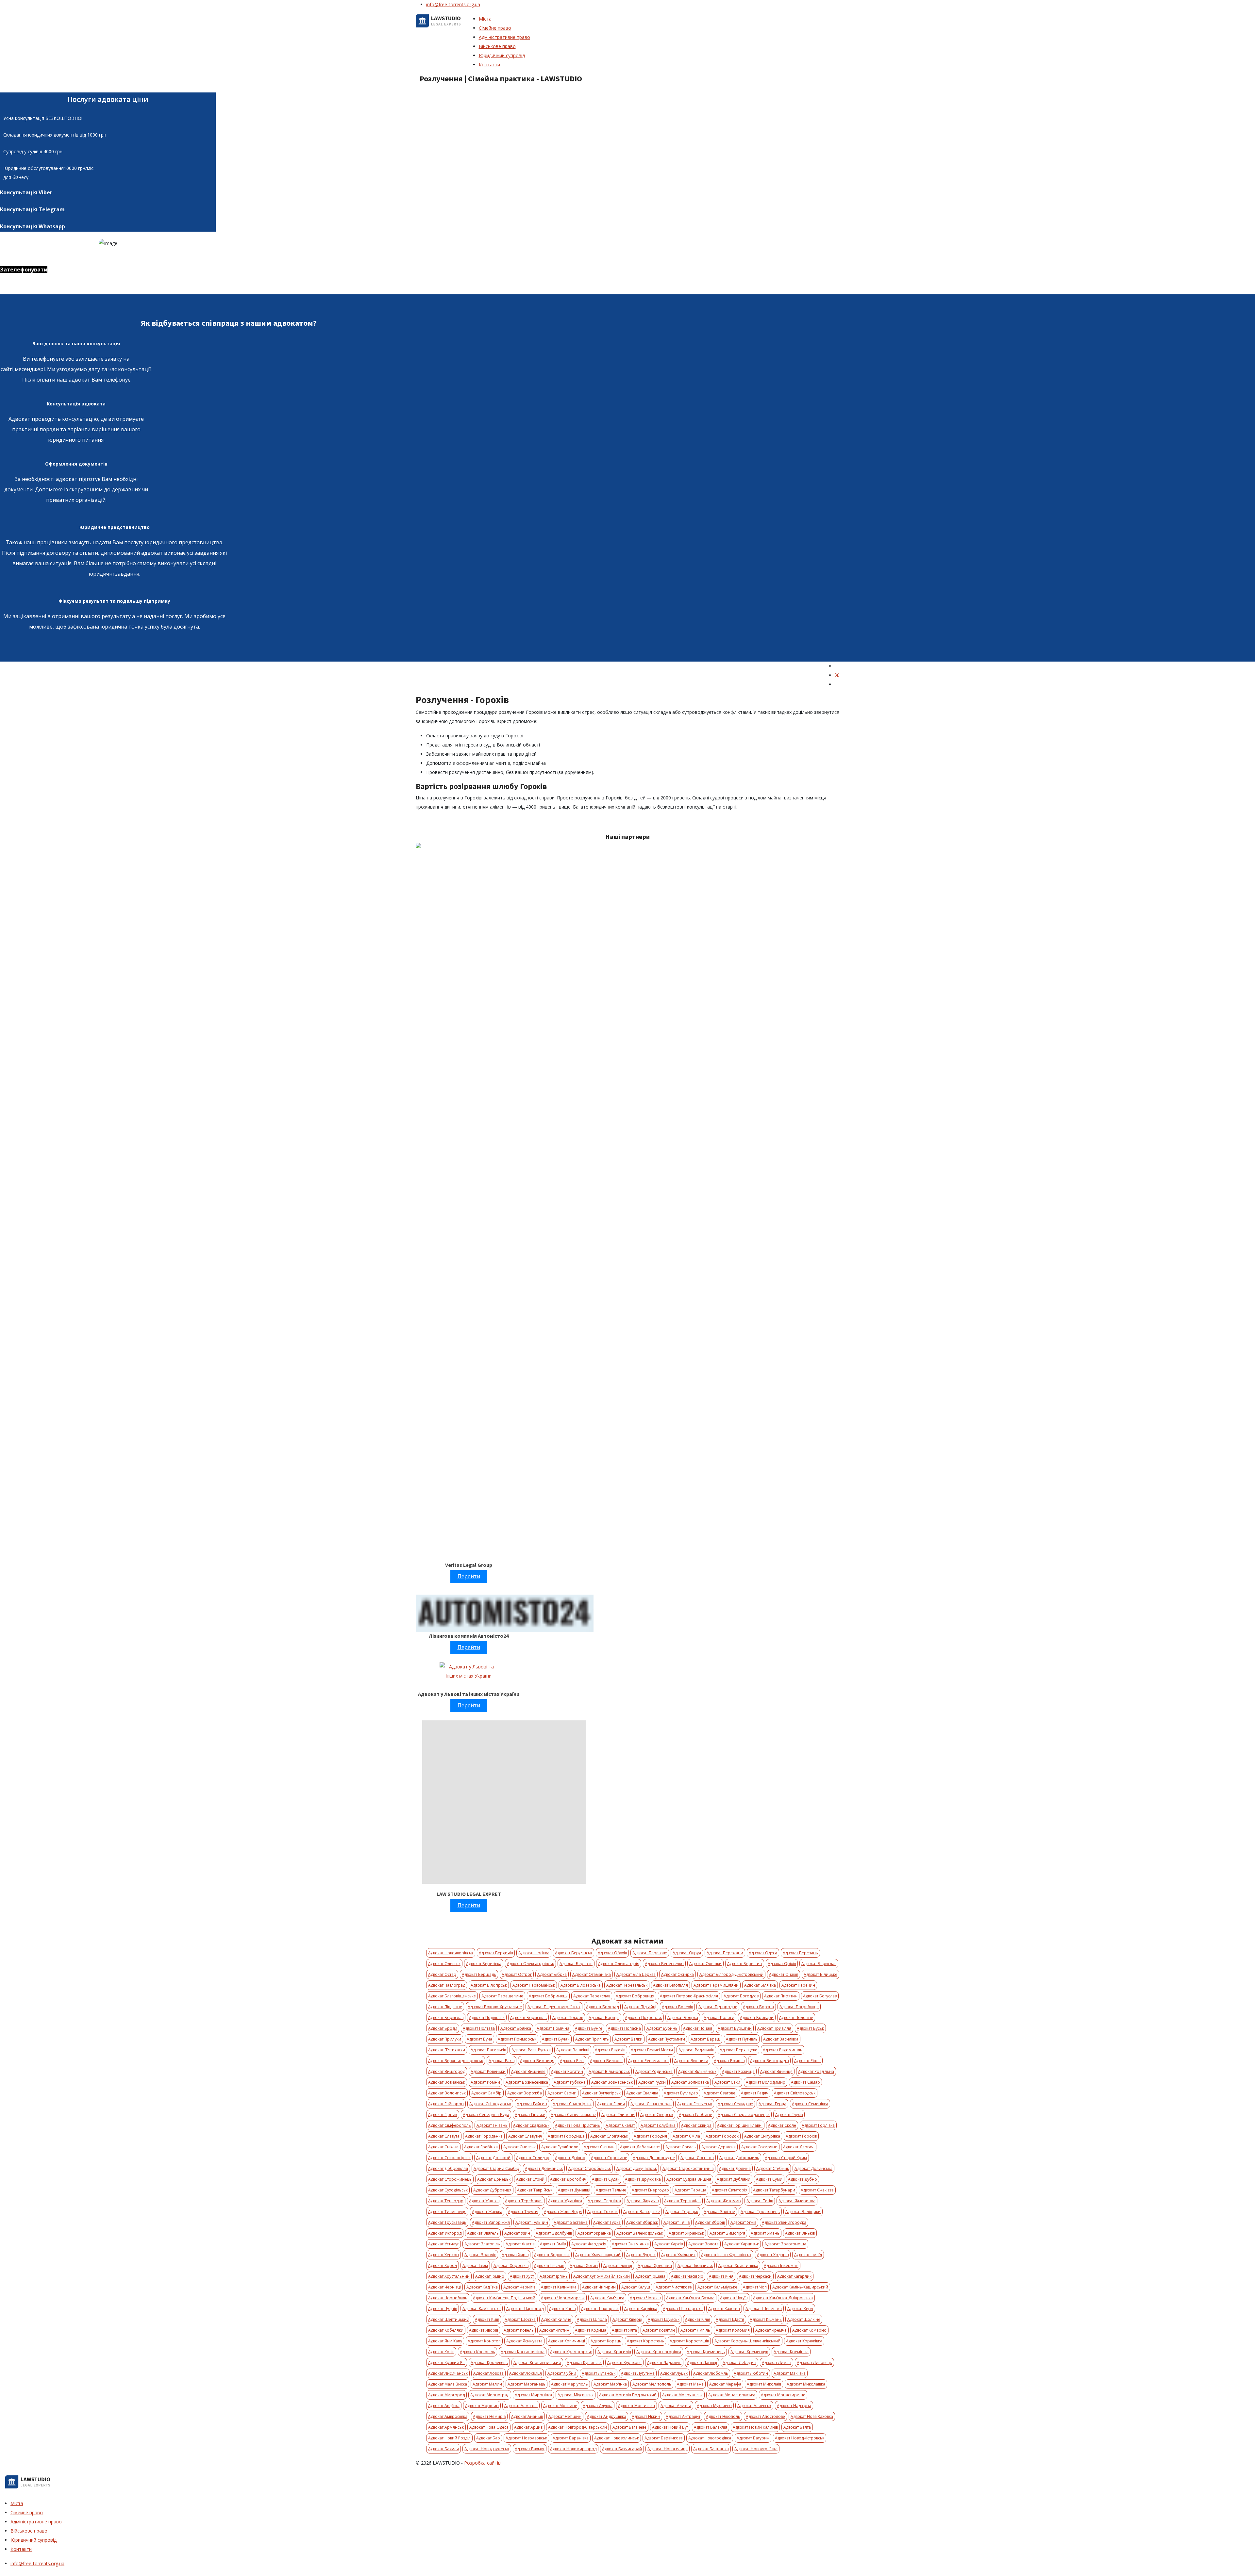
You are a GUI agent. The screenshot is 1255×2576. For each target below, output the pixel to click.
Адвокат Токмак (602, 2212)
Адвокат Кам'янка (607, 2298)
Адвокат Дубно (803, 2179)
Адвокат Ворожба (525, 2093)
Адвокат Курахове (624, 2363)
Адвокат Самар (805, 2082)
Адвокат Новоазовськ (526, 2438)
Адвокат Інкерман (781, 2265)
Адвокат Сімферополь (450, 2125)
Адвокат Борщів (604, 2018)
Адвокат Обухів (612, 1953)
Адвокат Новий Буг (670, 2427)
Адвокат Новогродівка (710, 2438)
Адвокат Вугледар (681, 2093)
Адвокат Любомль (711, 2373)
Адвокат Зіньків (800, 2233)
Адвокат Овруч (687, 1953)
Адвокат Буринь (662, 2028)
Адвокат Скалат (620, 2125)
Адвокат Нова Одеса (489, 2427)
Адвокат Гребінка (481, 2147)
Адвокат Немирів (489, 2416)
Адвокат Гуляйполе (560, 2147)
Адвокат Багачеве (629, 2427)
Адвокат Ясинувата (524, 2341)
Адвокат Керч (800, 2309)
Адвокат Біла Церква (636, 1974)
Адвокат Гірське (530, 2115)
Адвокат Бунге (589, 2028)
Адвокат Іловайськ (695, 2265)
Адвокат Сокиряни (759, 2147)
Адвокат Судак (606, 2179)
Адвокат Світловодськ (795, 2093)
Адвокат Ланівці (702, 2363)
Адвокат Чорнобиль (448, 2298)
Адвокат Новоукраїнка (756, 2449)
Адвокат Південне (445, 2007)
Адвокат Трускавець (447, 2222)
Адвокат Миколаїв (764, 2384)
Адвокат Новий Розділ (449, 2438)
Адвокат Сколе (782, 2125)
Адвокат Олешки (705, 1964)
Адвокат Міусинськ (576, 2395)
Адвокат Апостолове (765, 2416)
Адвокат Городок (722, 2136)
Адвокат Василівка (781, 2039)
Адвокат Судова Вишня (689, 2179)
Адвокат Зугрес (641, 2255)
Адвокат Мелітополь (652, 2384)
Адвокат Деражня (719, 2147)
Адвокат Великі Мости (652, 2050)
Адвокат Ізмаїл (808, 2255)
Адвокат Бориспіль (528, 2018)
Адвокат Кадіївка (482, 2287)
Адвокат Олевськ (444, 1964)
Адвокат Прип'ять (592, 2039)
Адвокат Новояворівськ (451, 1953)
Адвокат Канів (562, 2309)
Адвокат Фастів (520, 2244)
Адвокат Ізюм (475, 2265)
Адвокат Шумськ (664, 2319)
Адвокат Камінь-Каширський (800, 2287)
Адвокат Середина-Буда (486, 2115)
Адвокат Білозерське (581, 1985)
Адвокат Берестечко (664, 1964)
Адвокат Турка (607, 2222)
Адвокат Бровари (757, 2018)
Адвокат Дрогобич (568, 2179)
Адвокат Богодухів (741, 1996)
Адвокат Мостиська (636, 2406)
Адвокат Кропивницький (537, 2363)
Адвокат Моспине (560, 2406)
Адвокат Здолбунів (554, 2233)
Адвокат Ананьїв (527, 2416)
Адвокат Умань (765, 2233)
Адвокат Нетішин (565, 2416)
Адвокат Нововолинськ (617, 2438)
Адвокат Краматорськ (571, 2352)
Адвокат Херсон (443, 2255)
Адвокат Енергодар (650, 2190)
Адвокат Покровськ (643, 2018)
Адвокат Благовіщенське (452, 1996)
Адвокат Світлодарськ (490, 2104)
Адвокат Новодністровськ (800, 2438)
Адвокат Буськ (810, 2028)
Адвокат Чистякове (674, 2287)
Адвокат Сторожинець (450, 2179)
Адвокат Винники (691, 2061)
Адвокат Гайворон (446, 2104)
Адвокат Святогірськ (572, 2104)
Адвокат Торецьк (682, 2212)
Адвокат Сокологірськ (449, 2158)
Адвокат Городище (566, 2136)
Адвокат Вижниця (537, 2061)
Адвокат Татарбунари (774, 2190)
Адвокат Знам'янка (630, 2244)
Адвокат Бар (488, 2438)
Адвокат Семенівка (810, 2104)
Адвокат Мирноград (490, 2395)
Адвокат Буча (479, 2039)
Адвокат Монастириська (732, 2395)
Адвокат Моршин (482, 2406)
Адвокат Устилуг (443, 2244)
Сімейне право (495, 28)
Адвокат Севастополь (651, 2104)
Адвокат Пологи (719, 2018)
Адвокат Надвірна (794, 2406)
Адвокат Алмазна (521, 2406)
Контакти (489, 65)
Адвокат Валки (628, 2039)
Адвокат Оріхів (782, 1964)
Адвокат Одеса (763, 1953)
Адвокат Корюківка (804, 2341)
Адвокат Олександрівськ (530, 1964)
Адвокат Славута (444, 2136)
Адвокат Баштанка (711, 2449)
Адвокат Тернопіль (682, 2201)
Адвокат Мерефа (725, 2384)
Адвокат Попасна (624, 2028)
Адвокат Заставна (571, 2222)
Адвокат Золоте (703, 2244)
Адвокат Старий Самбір (496, 2168)
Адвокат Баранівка (571, 2438)
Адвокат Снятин (599, 2147)
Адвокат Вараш (705, 2039)
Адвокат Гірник (443, 2115)
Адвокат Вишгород (447, 2071)
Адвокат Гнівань (492, 2125)
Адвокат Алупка (598, 2406)
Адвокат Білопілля (670, 1985)
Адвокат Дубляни (734, 2179)
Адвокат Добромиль (739, 2158)
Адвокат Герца (772, 2104)
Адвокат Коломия (733, 2330)
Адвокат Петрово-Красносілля (689, 1996)
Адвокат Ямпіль (695, 2330)
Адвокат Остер (442, 1974)
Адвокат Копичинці (567, 2341)
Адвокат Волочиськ (447, 2093)
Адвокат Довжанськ (544, 2168)
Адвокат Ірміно (490, 2276)
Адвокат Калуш (636, 2287)
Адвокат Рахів (502, 2061)
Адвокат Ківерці (627, 2319)
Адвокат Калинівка (559, 2287)
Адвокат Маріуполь (569, 2384)
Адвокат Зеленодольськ (640, 2233)
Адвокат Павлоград (447, 1985)
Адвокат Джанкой (493, 2158)
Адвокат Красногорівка (659, 2352)
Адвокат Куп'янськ (584, 2363)
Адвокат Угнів (743, 2222)
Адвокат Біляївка (760, 1985)
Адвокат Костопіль (477, 2352)
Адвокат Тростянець (760, 2212)
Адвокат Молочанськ (682, 2395)
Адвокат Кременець (706, 2352)
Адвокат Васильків (488, 2050)
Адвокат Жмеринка (797, 2201)
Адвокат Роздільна (816, 2071)
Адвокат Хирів (515, 2255)
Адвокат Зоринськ (552, 2255)
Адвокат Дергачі (799, 2147)
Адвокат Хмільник (678, 2255)
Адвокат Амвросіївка (448, 2416)
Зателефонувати (24, 270)
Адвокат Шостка (520, 2319)
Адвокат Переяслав (592, 1996)
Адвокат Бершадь (479, 1974)
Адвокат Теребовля (524, 2201)
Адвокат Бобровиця (635, 1996)
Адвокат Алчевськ (754, 2406)
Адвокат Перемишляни (716, 1985)
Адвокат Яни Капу (445, 2341)
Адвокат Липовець (814, 2363)
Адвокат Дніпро (570, 2158)
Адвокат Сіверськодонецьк (744, 2115)
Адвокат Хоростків (511, 2265)
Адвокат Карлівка (641, 2309)
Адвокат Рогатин (567, 2071)
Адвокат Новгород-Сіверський (577, 2427)
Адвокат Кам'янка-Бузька (690, 2298)
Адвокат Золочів (480, 2255)
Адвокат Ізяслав (549, 2265)
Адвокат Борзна (758, 2007)
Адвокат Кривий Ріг (447, 2363)
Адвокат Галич (611, 2104)
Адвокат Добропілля (448, 2168)
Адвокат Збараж (642, 2222)
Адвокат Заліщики (803, 2212)
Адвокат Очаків (784, 1974)
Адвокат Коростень (645, 2341)
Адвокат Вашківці (573, 2050)
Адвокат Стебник (773, 2168)
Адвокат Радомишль (783, 2050)
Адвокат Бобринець (548, 1996)
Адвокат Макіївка (790, 2373)
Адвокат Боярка (683, 2018)
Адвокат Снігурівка (762, 2136)
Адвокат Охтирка (678, 1974)
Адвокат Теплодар (446, 2201)
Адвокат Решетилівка (648, 2061)
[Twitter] (837, 675)
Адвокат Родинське (654, 2071)
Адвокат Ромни (485, 2082)
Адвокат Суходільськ (448, 2190)
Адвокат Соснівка (697, 2158)
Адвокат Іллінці (618, 2265)
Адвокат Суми (769, 2179)
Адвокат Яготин (554, 2330)
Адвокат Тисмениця (447, 2212)
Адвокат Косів (441, 2352)
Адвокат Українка (594, 2233)
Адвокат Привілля (774, 2028)
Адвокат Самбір (486, 2093)
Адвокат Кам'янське (482, 2309)
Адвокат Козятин (659, 2330)
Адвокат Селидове (735, 2104)
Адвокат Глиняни (618, 2115)
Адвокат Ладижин (664, 2363)
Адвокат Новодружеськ (487, 2449)
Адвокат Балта (797, 2427)
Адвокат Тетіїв (760, 2201)
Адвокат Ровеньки (488, 2071)
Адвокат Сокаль (681, 2147)
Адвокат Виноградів (769, 2061)
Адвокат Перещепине (502, 1996)
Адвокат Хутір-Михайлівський (602, 2276)
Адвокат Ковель (519, 2330)
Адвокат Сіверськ (657, 2115)
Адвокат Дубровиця (492, 2190)
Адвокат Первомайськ (534, 1985)
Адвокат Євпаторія (730, 2190)
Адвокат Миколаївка (806, 2384)
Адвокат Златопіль (482, 2244)
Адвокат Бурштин (735, 2028)
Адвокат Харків (669, 2244)
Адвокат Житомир (724, 2201)
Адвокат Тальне (611, 2190)
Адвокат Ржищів (729, 2061)
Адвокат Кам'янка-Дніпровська (783, 2298)
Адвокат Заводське (642, 2212)
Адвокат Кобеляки (446, 2330)
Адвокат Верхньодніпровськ (456, 2061)
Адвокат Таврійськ (535, 2190)
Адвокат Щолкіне (804, 2319)
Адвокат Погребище (799, 2007)
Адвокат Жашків (484, 2201)
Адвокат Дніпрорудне (654, 2158)
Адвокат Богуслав (820, 1996)
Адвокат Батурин (753, 2438)
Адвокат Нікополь (723, 2416)
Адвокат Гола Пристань (577, 2125)
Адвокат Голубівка (658, 2125)
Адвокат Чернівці (444, 2287)
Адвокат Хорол (443, 2265)
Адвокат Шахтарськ (600, 2309)
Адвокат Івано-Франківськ (726, 2255)
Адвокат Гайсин (532, 2104)
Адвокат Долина (735, 2168)
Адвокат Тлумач (523, 2212)
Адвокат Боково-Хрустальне (495, 2007)
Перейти (469, 1576)
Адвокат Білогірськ (489, 1985)
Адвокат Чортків (645, 2298)
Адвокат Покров (568, 2018)
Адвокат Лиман (777, 2363)
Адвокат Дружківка (643, 2179)
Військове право (497, 46)
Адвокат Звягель (483, 2233)
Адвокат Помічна (553, 2028)
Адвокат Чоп (755, 2287)
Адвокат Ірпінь (554, 2276)
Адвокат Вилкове (606, 2061)
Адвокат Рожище (738, 2071)
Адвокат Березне (576, 1964)
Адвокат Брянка (516, 2028)
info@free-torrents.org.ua (453, 4)
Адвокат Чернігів (519, 2287)
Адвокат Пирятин (781, 1996)
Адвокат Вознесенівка (527, 2082)
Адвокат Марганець (527, 2384)
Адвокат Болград (602, 2007)
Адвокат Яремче (771, 2330)
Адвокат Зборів (710, 2222)
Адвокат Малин (487, 2384)
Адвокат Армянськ (446, 2427)
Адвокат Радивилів (696, 2050)
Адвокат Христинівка (738, 2265)
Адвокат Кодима (591, 2330)
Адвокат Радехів (610, 2050)
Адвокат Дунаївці (574, 2190)
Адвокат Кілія (698, 2319)
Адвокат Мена (690, 2384)
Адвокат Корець (606, 2341)
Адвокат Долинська (813, 2168)
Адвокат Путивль (742, 2039)
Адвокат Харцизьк (742, 2244)
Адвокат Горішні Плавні (740, 2125)
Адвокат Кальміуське (717, 2287)
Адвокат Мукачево (714, 2406)
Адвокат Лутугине (638, 2373)
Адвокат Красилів (614, 2352)
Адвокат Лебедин (739, 2363)
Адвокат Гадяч (755, 2093)
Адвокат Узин (517, 2233)
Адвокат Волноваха (690, 2082)
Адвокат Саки (727, 2082)
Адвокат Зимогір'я (727, 2233)
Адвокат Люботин (751, 2373)
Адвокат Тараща (690, 2190)
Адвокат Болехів (677, 2007)
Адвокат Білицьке (820, 1974)
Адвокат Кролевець (489, 2363)
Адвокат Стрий (530, 2179)
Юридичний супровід (502, 55)
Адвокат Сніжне (443, 2147)
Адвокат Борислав (446, 2018)
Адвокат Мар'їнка (610, 2384)
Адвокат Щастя (730, 2319)
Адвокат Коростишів (689, 2341)
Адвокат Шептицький (449, 2319)
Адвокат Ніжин (646, 2416)
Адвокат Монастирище (783, 2395)
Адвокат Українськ (686, 2233)
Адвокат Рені (572, 2061)
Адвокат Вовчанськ (447, 2082)
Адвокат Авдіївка (444, 2406)
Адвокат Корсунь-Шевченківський (747, 2341)
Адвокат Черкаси (755, 2276)
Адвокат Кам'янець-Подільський (504, 2298)
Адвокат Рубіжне (570, 2082)
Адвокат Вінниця (776, 2071)
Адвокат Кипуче (556, 2319)
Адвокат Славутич (525, 2136)
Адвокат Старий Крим (786, 2158)
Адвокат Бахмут (530, 2449)
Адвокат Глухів (789, 2115)
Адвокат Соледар (533, 2158)
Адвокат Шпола (592, 2319)
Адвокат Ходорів (773, 2255)
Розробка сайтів (482, 2463)
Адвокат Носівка (534, 1953)
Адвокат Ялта (624, 2330)
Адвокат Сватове (720, 2093)
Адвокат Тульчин (532, 2222)
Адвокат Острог (517, 1974)
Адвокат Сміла (686, 2136)
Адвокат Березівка (484, 1964)
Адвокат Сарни (562, 2093)
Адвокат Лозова (488, 2373)
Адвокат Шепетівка (764, 2309)
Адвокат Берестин (745, 1964)
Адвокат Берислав (819, 1964)
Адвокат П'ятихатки (447, 2050)
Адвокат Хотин (584, 2265)
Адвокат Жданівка (565, 2201)
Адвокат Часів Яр (687, 2276)
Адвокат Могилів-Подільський (628, 2395)
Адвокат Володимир (766, 2082)
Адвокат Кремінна (791, 2352)
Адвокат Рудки (652, 2082)
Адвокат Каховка (724, 2309)
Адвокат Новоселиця (668, 2449)
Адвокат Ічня (721, 2276)
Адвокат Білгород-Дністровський (731, 1974)
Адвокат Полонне (796, 2018)
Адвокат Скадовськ (531, 2125)
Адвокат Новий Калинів (755, 2427)
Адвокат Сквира (696, 2125)
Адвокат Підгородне (718, 2007)
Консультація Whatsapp (33, 226)
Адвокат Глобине (695, 2115)
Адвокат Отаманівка (592, 1974)
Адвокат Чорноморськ (563, 2298)
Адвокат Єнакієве (817, 2190)
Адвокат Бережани (725, 1953)
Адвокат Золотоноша (785, 2244)
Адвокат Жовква (487, 2212)
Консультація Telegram (32, 209)
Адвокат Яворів (484, 2330)
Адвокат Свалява (642, 2093)
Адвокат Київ (487, 2319)
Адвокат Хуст (522, 2276)
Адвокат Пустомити (667, 2039)
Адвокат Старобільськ (590, 2168)
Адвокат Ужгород (445, 2233)
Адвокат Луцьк (674, 2373)
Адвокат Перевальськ (627, 1985)
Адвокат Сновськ (519, 2147)
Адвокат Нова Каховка (812, 2416)
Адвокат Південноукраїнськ (554, 2007)
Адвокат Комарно (809, 2330)
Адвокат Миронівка (533, 2395)
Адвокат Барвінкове (664, 2438)
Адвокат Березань (800, 1953)
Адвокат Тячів (677, 2222)
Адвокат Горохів (801, 2136)
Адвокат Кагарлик (794, 2276)
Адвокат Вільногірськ (609, 2071)
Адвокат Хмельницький (598, 2255)
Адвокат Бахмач (443, 2449)
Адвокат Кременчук (749, 2352)
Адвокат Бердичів (496, 1953)
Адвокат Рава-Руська (531, 2050)
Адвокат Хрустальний (449, 2276)
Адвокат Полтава (479, 2028)
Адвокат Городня (650, 2136)
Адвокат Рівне (807, 2061)
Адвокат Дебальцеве (640, 2147)
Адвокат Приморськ (517, 2039)
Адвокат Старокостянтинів (688, 2168)
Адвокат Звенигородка (784, 2222)
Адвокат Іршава (650, 2276)
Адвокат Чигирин (599, 2287)
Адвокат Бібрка (552, 1974)
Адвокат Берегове (650, 1953)
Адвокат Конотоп (484, 2341)
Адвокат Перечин (798, 1985)
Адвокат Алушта (676, 2406)
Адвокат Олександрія (619, 1964)
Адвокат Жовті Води (563, 2212)
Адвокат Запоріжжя (491, 2222)
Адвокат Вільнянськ (697, 2071)
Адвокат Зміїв (553, 2244)
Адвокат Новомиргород (573, 2449)
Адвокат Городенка (484, 2136)
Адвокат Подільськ (487, 2018)
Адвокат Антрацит (683, 2416)
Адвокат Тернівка (604, 2201)
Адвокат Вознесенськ (612, 2082)
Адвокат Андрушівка (607, 2416)
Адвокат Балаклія (711, 2427)
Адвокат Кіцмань (766, 2319)
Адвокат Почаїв (698, 2028)
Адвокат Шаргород (525, 2309)
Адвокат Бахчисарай (622, 2449)
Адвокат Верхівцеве (738, 2050)
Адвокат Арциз (528, 2427)
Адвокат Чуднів (443, 2309)
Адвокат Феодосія (589, 2244)
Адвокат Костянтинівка (523, 2352)
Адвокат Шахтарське (683, 2309)
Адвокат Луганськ (599, 2373)
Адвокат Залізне (719, 2212)
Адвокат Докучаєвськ (637, 2168)
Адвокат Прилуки (445, 2039)
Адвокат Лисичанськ (448, 2373)
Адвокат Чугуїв (734, 2298)
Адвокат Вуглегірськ (601, 2093)
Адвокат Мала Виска (448, 2384)
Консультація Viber (26, 192)
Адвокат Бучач (556, 2039)
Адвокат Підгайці (640, 2007)
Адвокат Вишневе (528, 2071)
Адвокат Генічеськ (695, 2104)
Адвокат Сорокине (609, 2158)
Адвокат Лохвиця (526, 2373)
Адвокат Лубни (562, 2373)
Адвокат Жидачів (643, 2201)
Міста (485, 19)
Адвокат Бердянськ (574, 1953)
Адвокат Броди (443, 2028)
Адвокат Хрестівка (655, 2265)
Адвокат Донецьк (494, 2179)
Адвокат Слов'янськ (609, 2136)
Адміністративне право (504, 37)
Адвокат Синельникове (573, 2115)
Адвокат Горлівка (818, 2125)
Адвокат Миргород (446, 2395)
